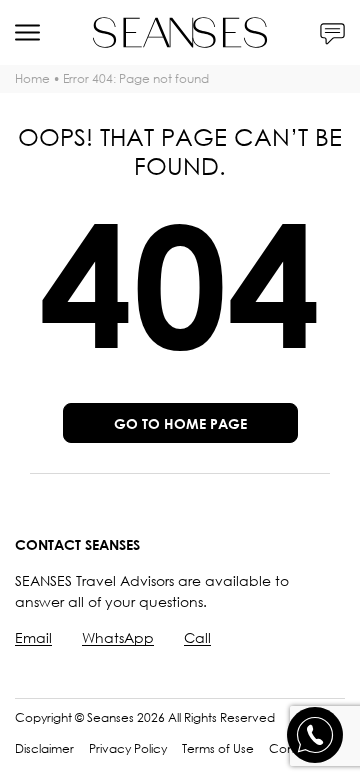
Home (32, 78)
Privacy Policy (128, 748)
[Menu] (27, 32)
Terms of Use (218, 748)
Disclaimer (44, 748)
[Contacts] (332, 32)
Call (197, 637)
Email (33, 637)
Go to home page (180, 423)
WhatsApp (118, 637)
